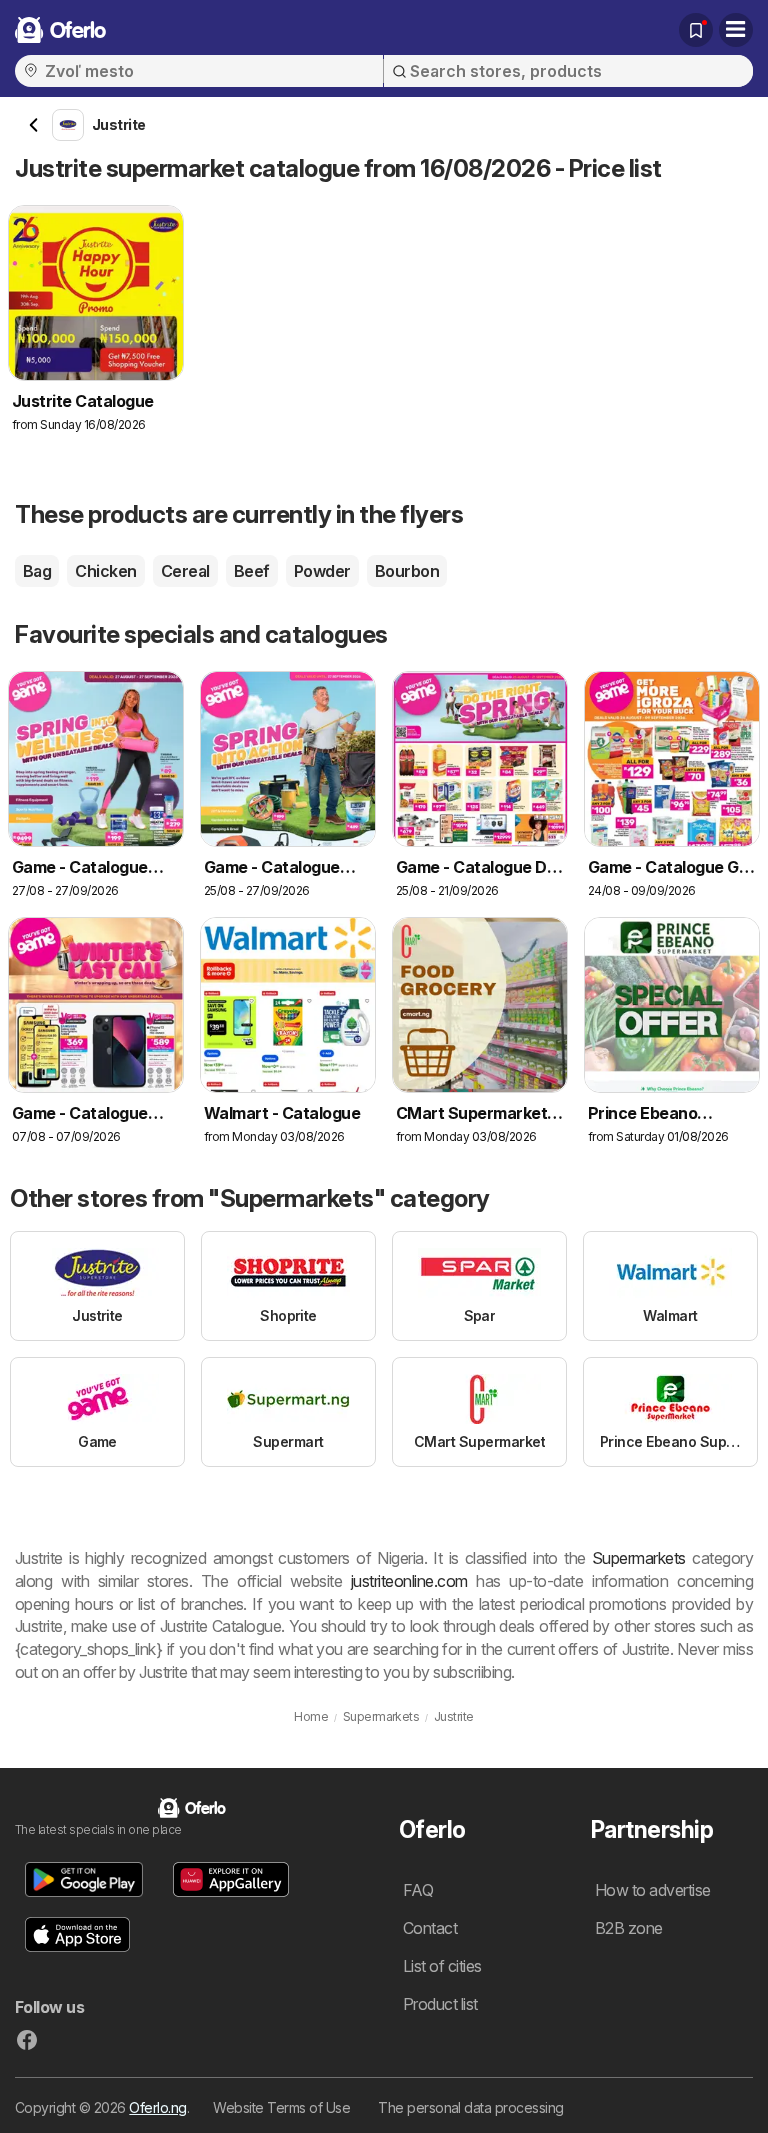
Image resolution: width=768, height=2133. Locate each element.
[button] (84, 1879)
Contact (430, 1928)
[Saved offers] (696, 30)
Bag (37, 571)
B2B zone (629, 1928)
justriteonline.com (409, 1581)
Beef (252, 571)
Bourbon (407, 571)
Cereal (185, 571)
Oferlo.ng (157, 2107)
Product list (440, 2004)
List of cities (442, 1966)
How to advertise (653, 1890)
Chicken (105, 571)
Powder (322, 571)
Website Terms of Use (281, 2107)
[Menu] (736, 30)
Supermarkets (639, 1558)
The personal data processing (471, 2107)
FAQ (418, 1890)
